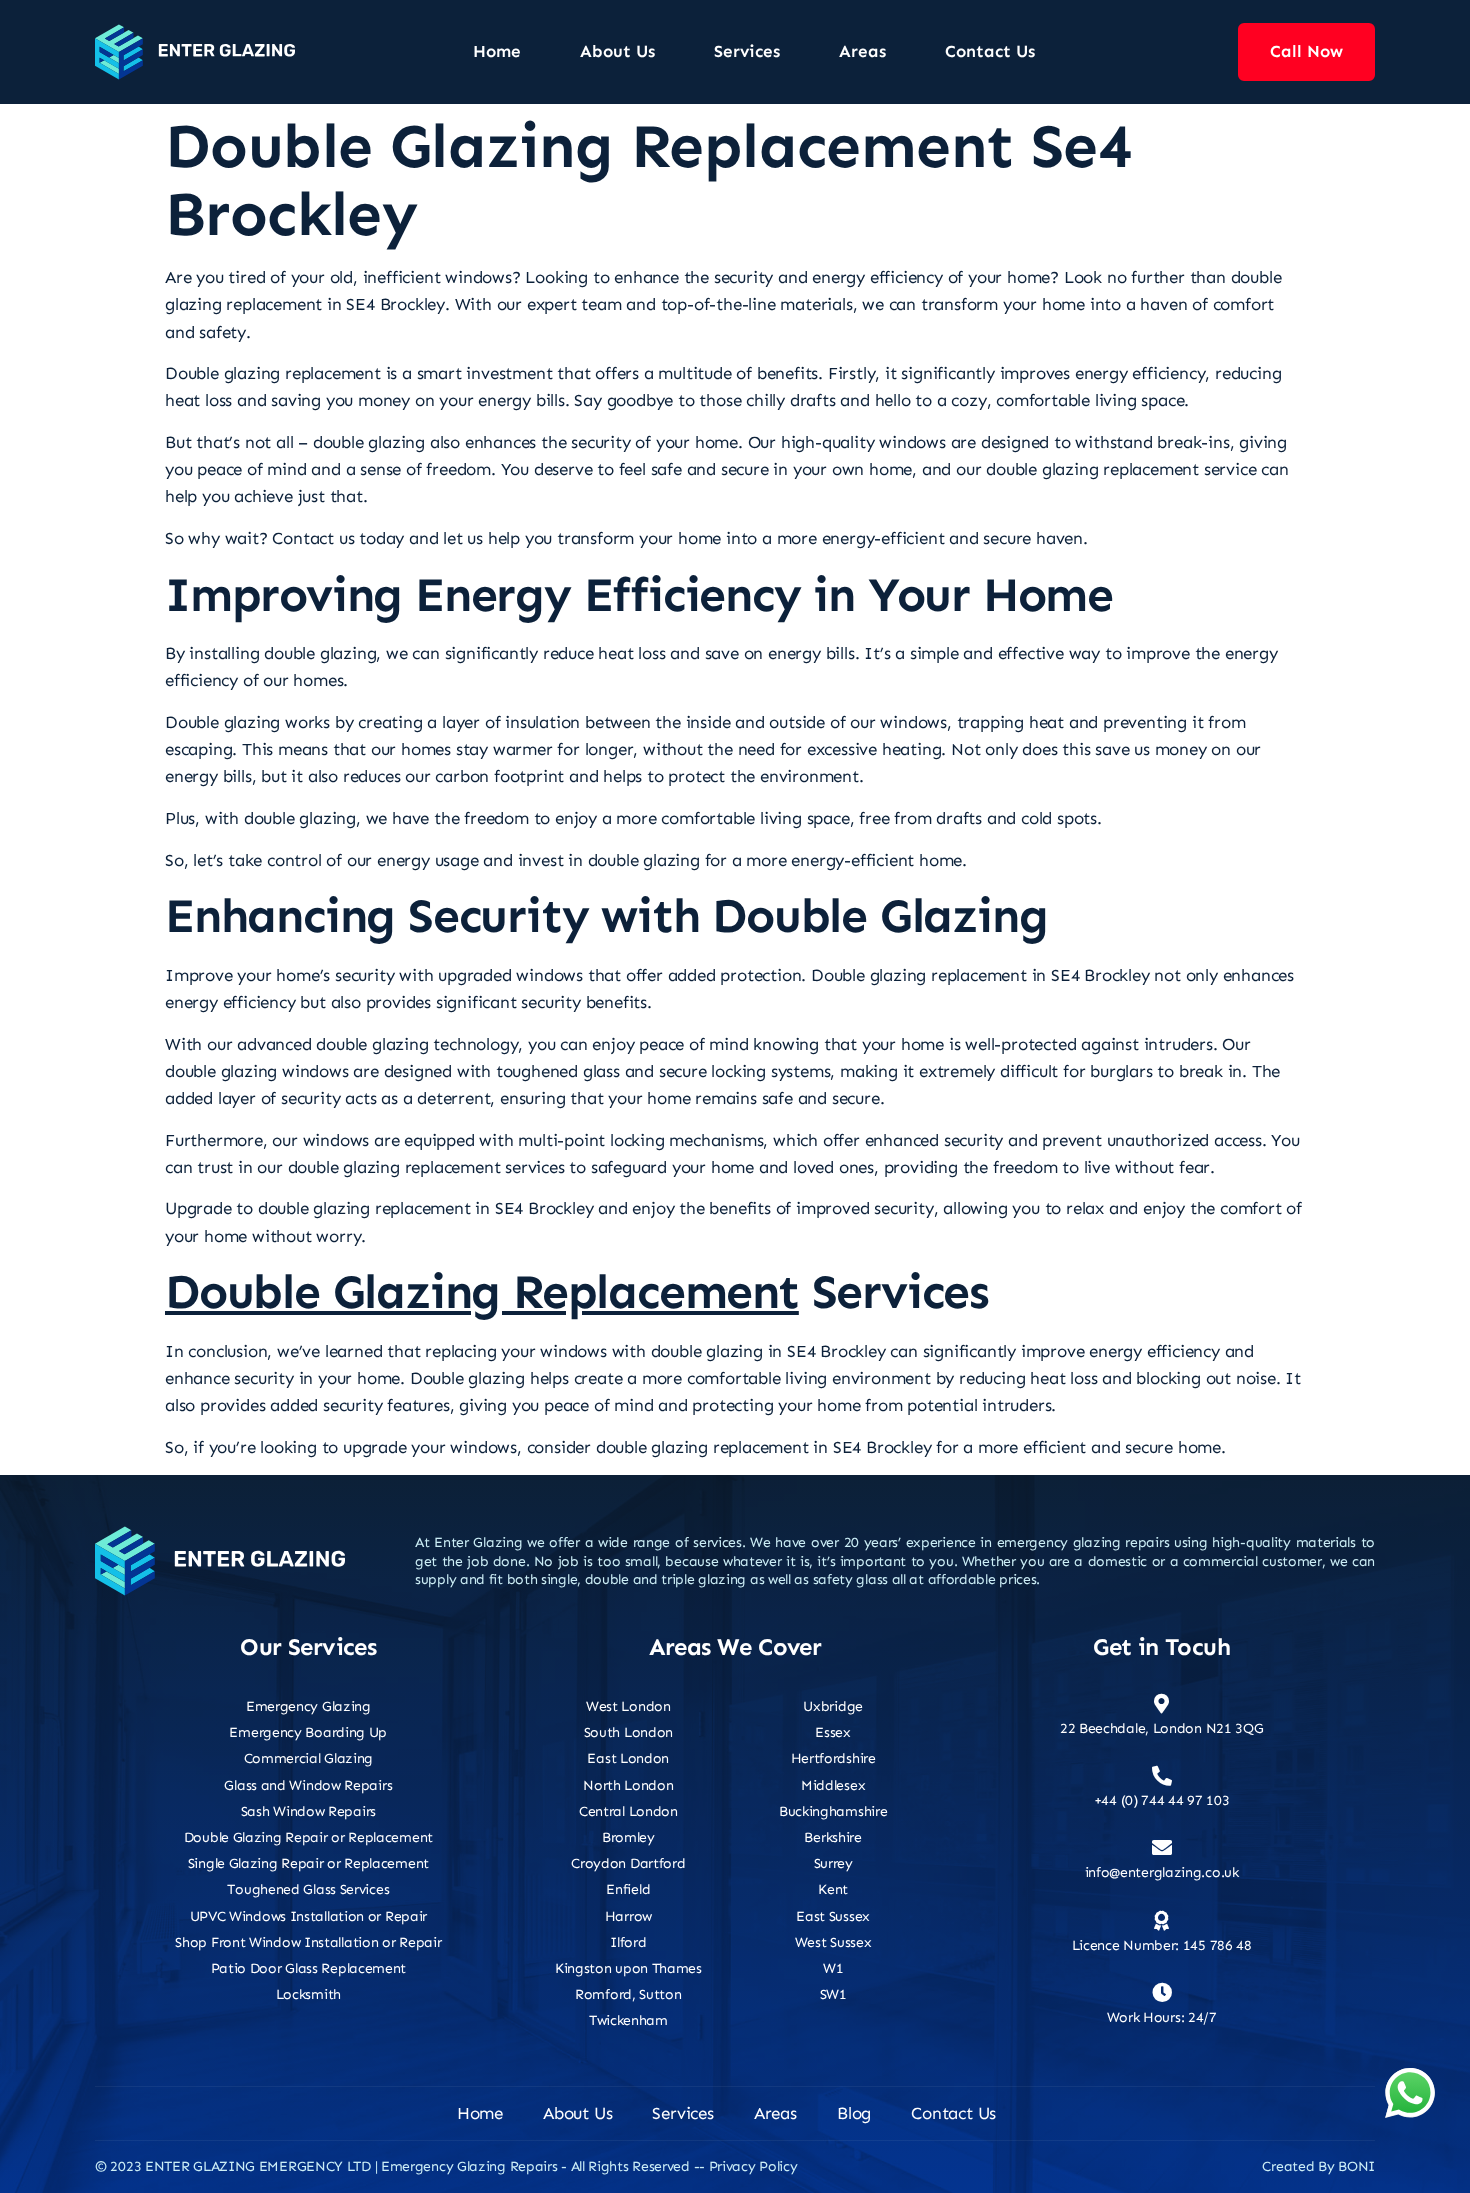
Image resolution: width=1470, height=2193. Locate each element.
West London (628, 1706)
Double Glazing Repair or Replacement (308, 1837)
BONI (1356, 2166)
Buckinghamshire (833, 1811)
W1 (833, 1968)
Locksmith (308, 1994)
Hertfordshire (833, 1758)
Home (497, 51)
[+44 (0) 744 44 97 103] (1162, 1776)
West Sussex (833, 1942)
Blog (854, 2113)
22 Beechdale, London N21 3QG (1162, 1728)
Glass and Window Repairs (308, 1785)
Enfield (628, 1889)
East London (628, 1758)
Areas (862, 51)
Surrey (833, 1863)
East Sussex (833, 1916)
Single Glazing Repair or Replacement (308, 1863)
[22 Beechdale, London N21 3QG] (1162, 1704)
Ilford (628, 1942)
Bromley (628, 1837)
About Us (617, 51)
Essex (833, 1732)
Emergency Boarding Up (308, 1732)
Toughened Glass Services (308, 1889)
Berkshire (832, 1837)
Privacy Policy (753, 2166)
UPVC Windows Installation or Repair (309, 1916)
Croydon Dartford (628, 1863)
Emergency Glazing (308, 1706)
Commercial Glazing (309, 1758)
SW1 (833, 1994)
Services (747, 51)
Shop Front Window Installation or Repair (308, 1942)
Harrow (628, 1916)
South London (628, 1732)
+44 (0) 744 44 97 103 (1162, 1800)
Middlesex (833, 1785)
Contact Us (990, 51)
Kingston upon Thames (628, 1968)
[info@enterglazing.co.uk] (1162, 1848)
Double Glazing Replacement (482, 1292)
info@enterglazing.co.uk (1162, 1872)
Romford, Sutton (628, 1994)
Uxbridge (833, 1706)
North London (628, 1785)
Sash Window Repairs (308, 1811)
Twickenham (628, 2020)
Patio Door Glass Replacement (309, 1968)
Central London (628, 1811)
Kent (833, 1889)
